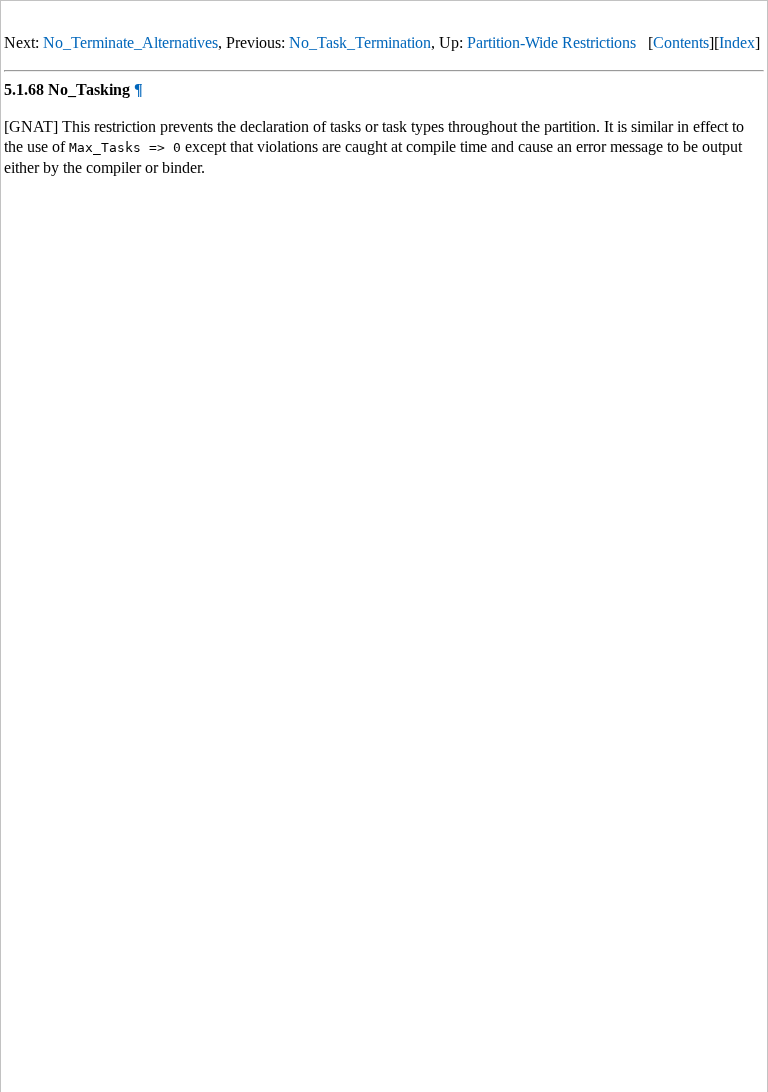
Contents (681, 42)
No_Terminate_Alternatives (130, 42)
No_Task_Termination (360, 42)
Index (737, 42)
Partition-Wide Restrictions (551, 42)
